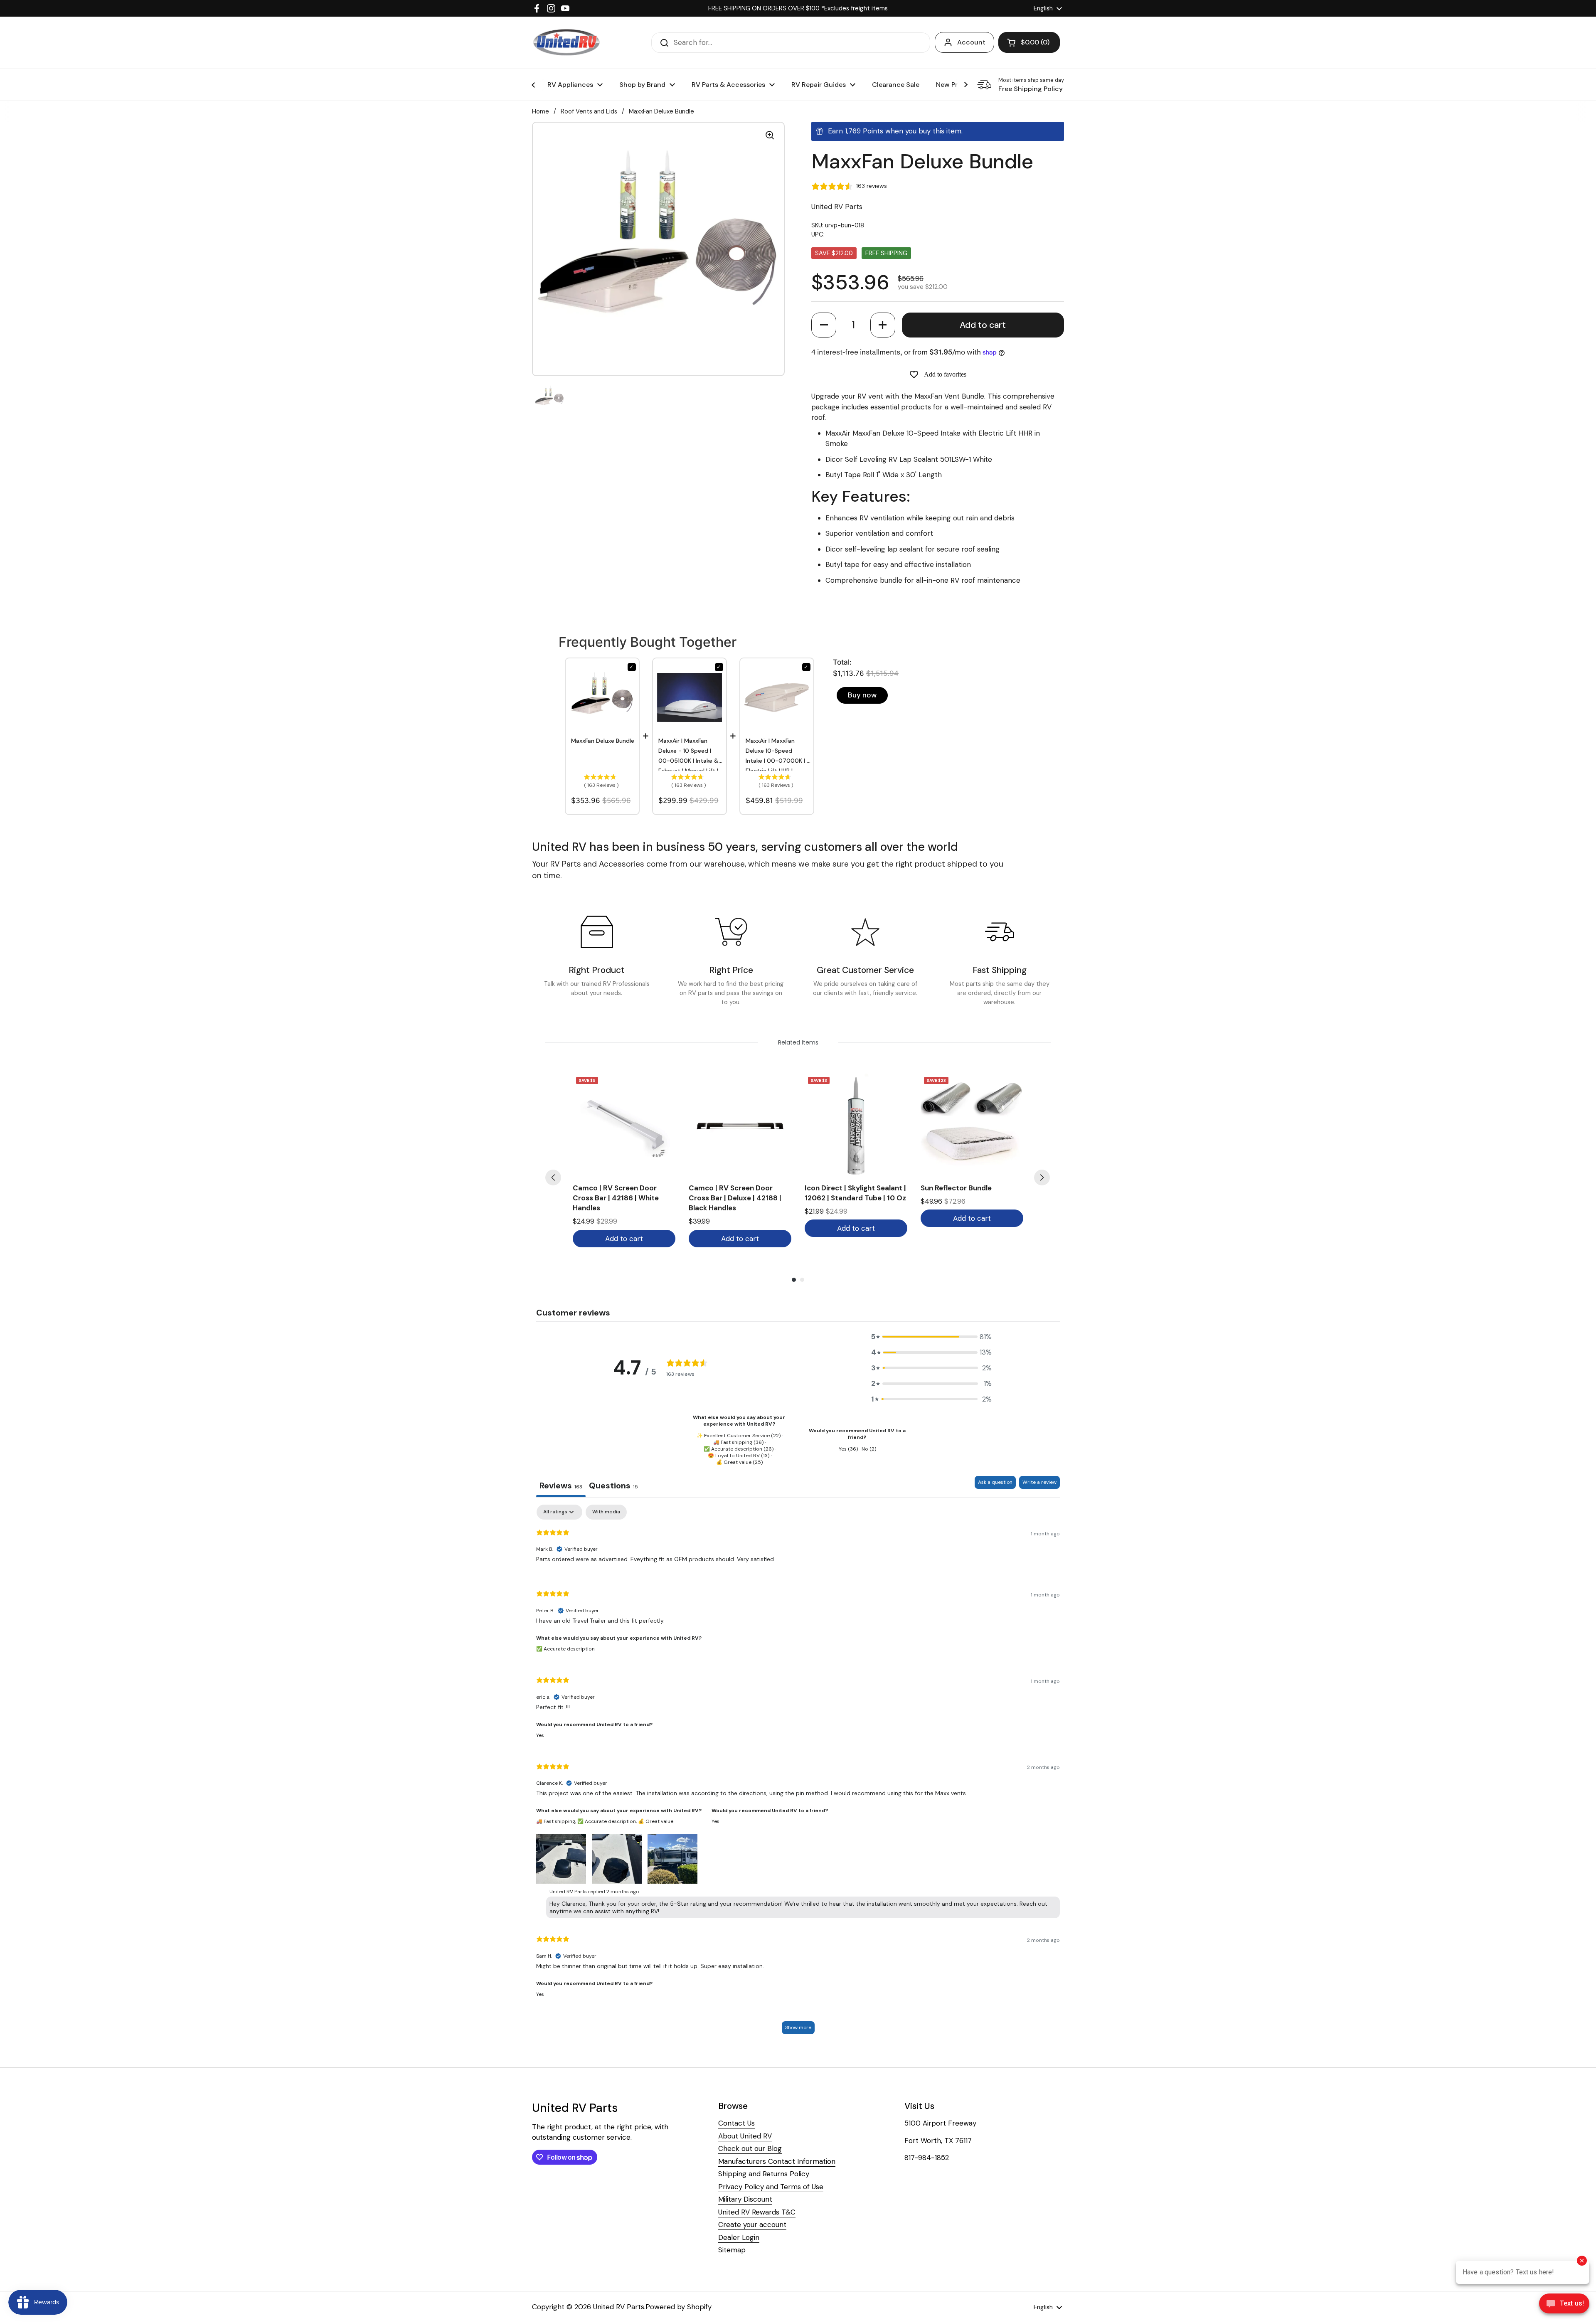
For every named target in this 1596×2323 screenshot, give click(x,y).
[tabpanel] (798, 1773)
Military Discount (745, 2199)
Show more (798, 2027)
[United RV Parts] (566, 43)
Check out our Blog (750, 2148)
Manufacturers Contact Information (777, 2161)
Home (541, 111)
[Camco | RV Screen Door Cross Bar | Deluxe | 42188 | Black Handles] (740, 1125)
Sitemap (732, 2250)
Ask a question (995, 1482)
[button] (824, 325)
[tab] (613, 1487)
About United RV (745, 2136)
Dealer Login (739, 2237)
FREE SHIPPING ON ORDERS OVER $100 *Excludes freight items (798, 8)
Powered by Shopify (679, 2307)
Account (971, 42)
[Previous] (553, 1178)
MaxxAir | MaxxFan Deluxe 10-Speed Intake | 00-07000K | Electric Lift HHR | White (776, 754)
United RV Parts (619, 2307)
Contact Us (736, 2123)
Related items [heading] (798, 1042)
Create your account (752, 2224)
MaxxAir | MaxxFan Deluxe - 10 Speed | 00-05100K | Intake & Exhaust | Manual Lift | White (689, 754)
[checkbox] (606, 1512)
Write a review (1039, 1482)
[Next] (1042, 1178)
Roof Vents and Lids (589, 111)
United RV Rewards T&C (757, 2212)
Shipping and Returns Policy (764, 2174)
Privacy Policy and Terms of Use (771, 2187)
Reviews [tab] (561, 1485)
